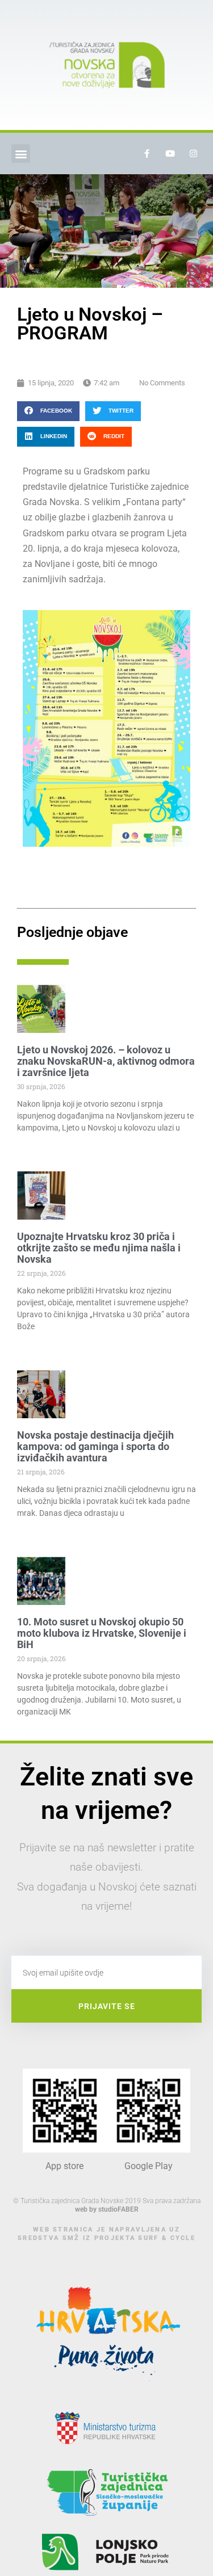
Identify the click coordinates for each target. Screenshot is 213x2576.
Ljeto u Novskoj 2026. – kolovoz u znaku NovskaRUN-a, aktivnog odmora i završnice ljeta (106, 1061)
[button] (21, 154)
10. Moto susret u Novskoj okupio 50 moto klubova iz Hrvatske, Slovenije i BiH (102, 1633)
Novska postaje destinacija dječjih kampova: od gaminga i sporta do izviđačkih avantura (95, 1446)
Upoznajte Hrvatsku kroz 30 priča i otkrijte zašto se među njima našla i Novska (99, 1248)
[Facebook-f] (147, 154)
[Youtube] (170, 154)
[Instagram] (193, 154)
